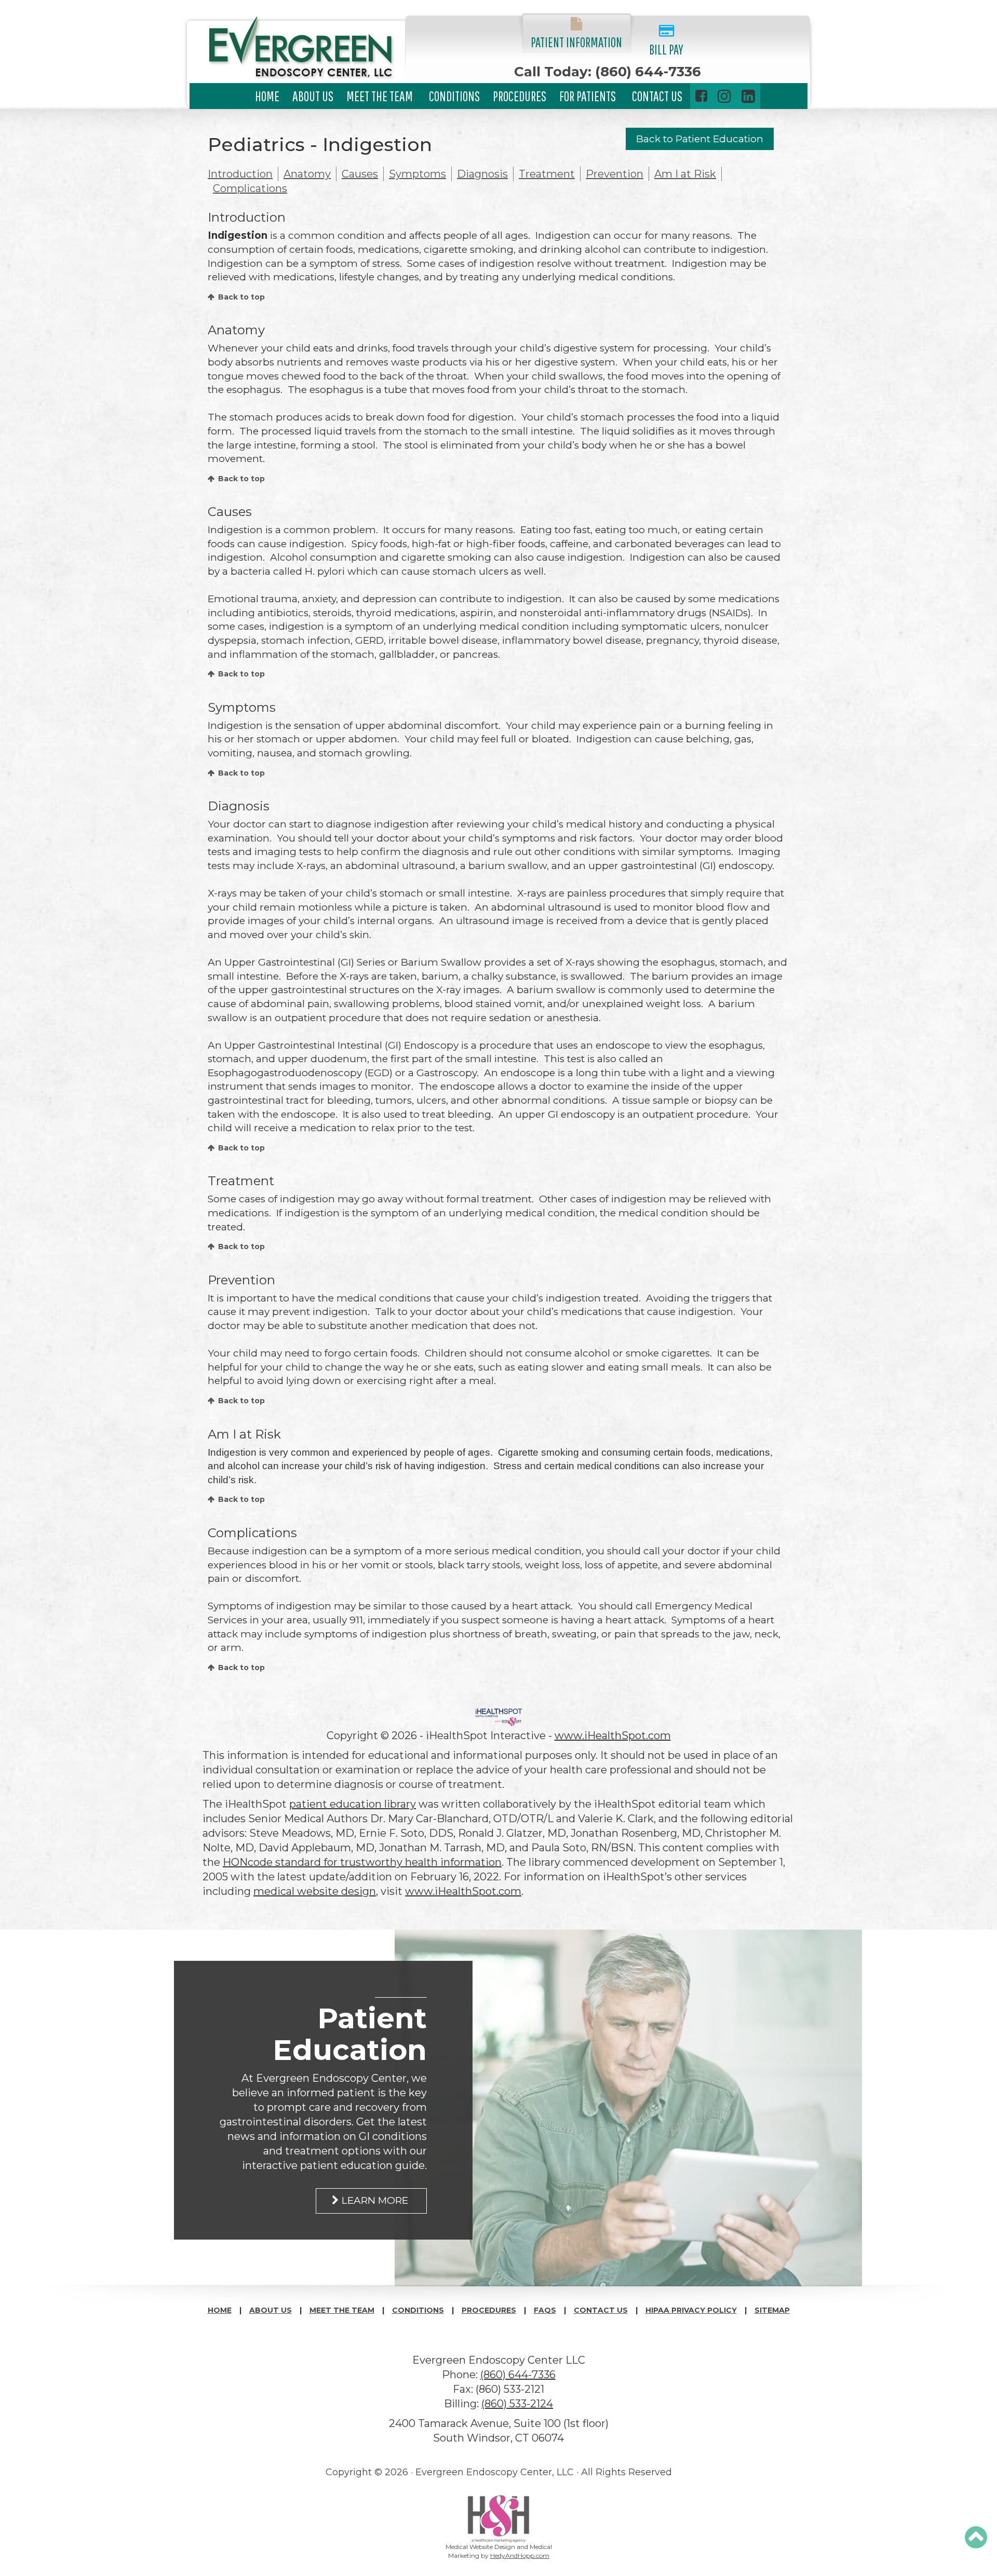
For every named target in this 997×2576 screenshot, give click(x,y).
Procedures (520, 96)
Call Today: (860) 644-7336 (608, 72)
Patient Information (576, 42)
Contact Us (657, 96)
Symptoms (417, 174)
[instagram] (724, 96)
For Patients (588, 96)
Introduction (240, 174)
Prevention (615, 174)
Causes (360, 174)
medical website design (315, 1891)
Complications (250, 188)
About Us (313, 96)
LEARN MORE (375, 2200)
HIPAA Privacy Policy (691, 2310)
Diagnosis (482, 174)
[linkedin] (748, 96)
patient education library (353, 1804)
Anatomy (307, 174)
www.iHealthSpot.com (613, 1736)
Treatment (547, 174)
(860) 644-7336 (518, 2375)
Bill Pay (666, 49)
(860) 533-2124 (517, 2404)
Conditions (454, 96)
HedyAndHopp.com (520, 2555)
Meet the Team (380, 96)
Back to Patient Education (700, 139)
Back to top (241, 297)
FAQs (545, 2310)
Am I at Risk (685, 174)
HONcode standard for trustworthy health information (362, 1862)
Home (267, 96)
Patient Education (350, 2034)
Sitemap (772, 2310)
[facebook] (701, 96)
